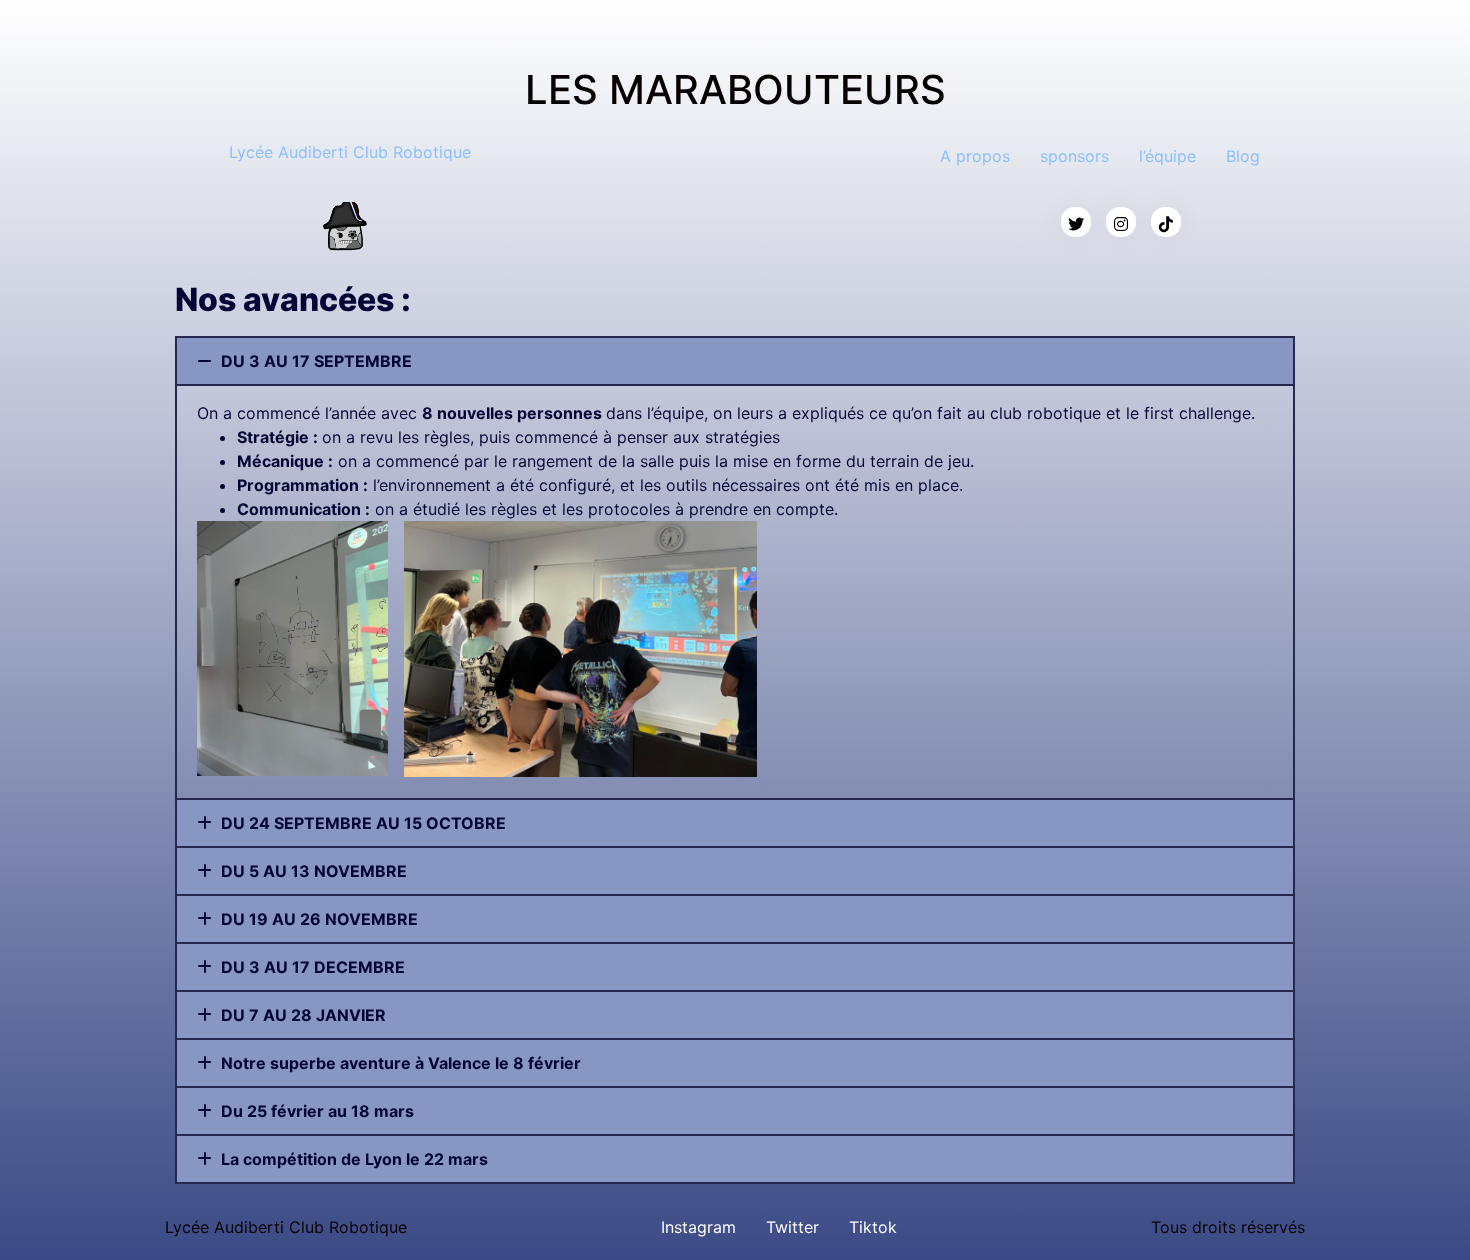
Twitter (792, 1227)
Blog (1243, 156)
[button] (735, 361)
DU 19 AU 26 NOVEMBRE (319, 919)
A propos (975, 156)
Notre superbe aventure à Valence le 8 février (401, 1063)
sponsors (1074, 156)
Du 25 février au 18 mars (317, 1111)
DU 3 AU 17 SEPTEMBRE (316, 361)
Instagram (698, 1227)
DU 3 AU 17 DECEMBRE (313, 967)
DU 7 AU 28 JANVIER (303, 1015)
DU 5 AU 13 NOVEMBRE (314, 871)
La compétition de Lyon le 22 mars (354, 1159)
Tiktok (873, 1227)
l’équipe (1167, 156)
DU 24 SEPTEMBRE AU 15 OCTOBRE (363, 823)
